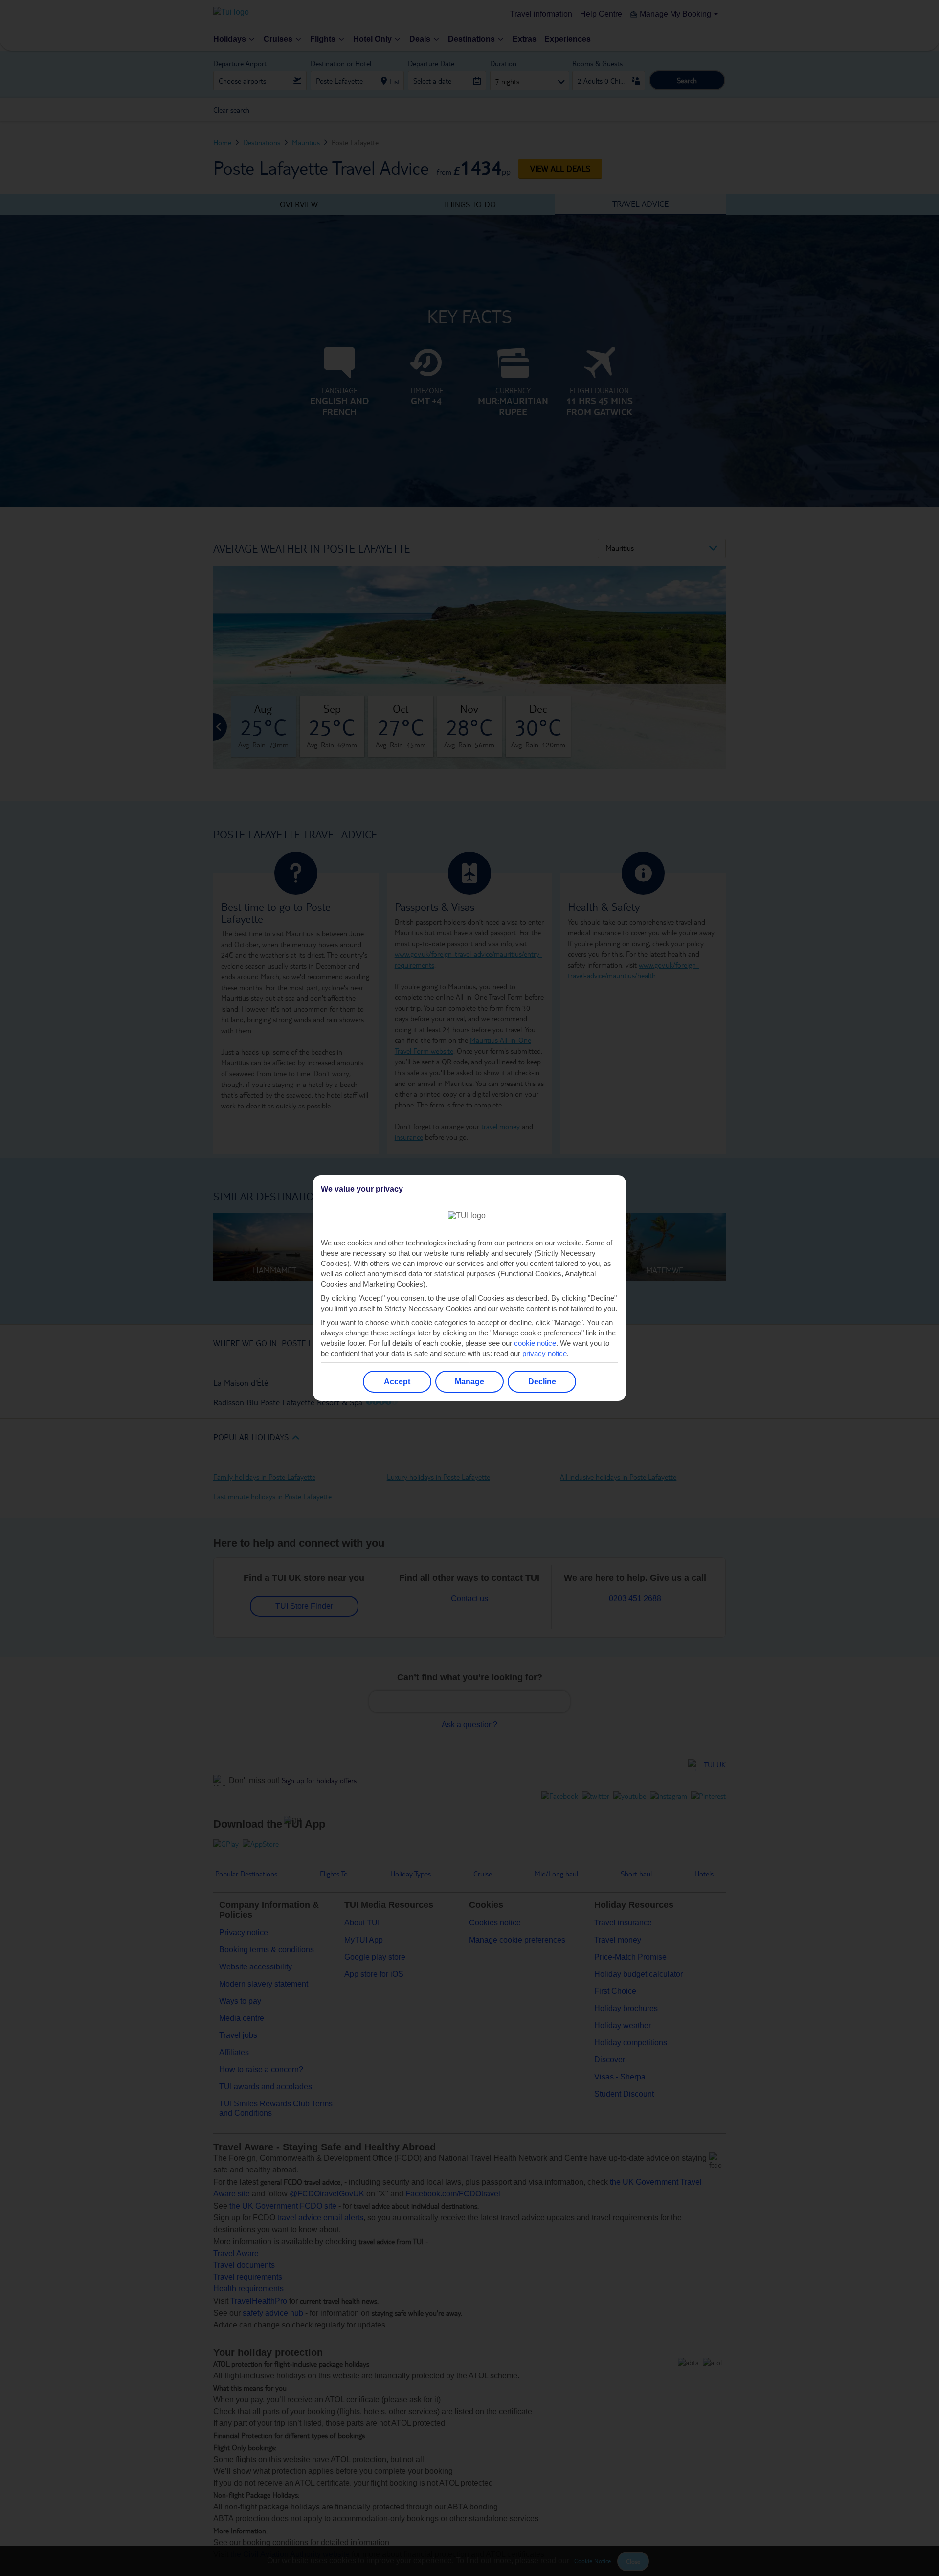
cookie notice (535, 1343)
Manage (469, 1382)
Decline (542, 1382)
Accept (397, 1382)
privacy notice (545, 1353)
